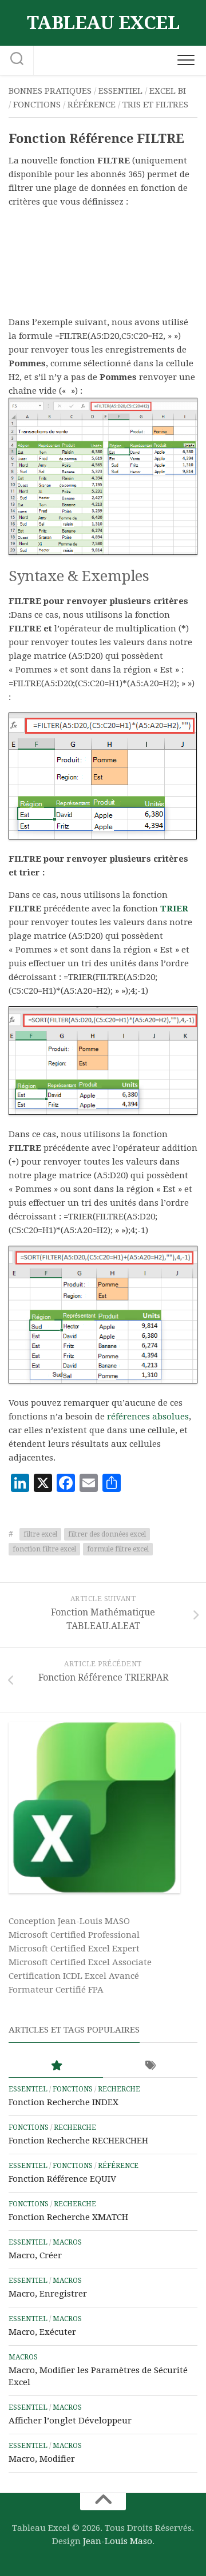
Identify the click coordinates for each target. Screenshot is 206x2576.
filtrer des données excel (107, 1534)
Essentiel (120, 91)
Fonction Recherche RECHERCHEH (78, 2141)
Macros (67, 2242)
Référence (92, 105)
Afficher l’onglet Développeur (70, 2421)
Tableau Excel (103, 23)
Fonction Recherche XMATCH (68, 2217)
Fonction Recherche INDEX (64, 2102)
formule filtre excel (118, 1549)
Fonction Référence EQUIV (62, 2179)
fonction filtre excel (44, 1549)
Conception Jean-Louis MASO (69, 1921)
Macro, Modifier (42, 2459)
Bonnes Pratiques (50, 91)
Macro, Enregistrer (48, 2294)
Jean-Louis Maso (118, 2541)
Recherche (119, 2089)
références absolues (148, 1417)
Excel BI (168, 91)
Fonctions (37, 105)
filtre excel (40, 1534)
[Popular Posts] (56, 2066)
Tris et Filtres (155, 105)
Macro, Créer (35, 2255)
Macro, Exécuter (42, 2332)
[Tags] (150, 2066)
